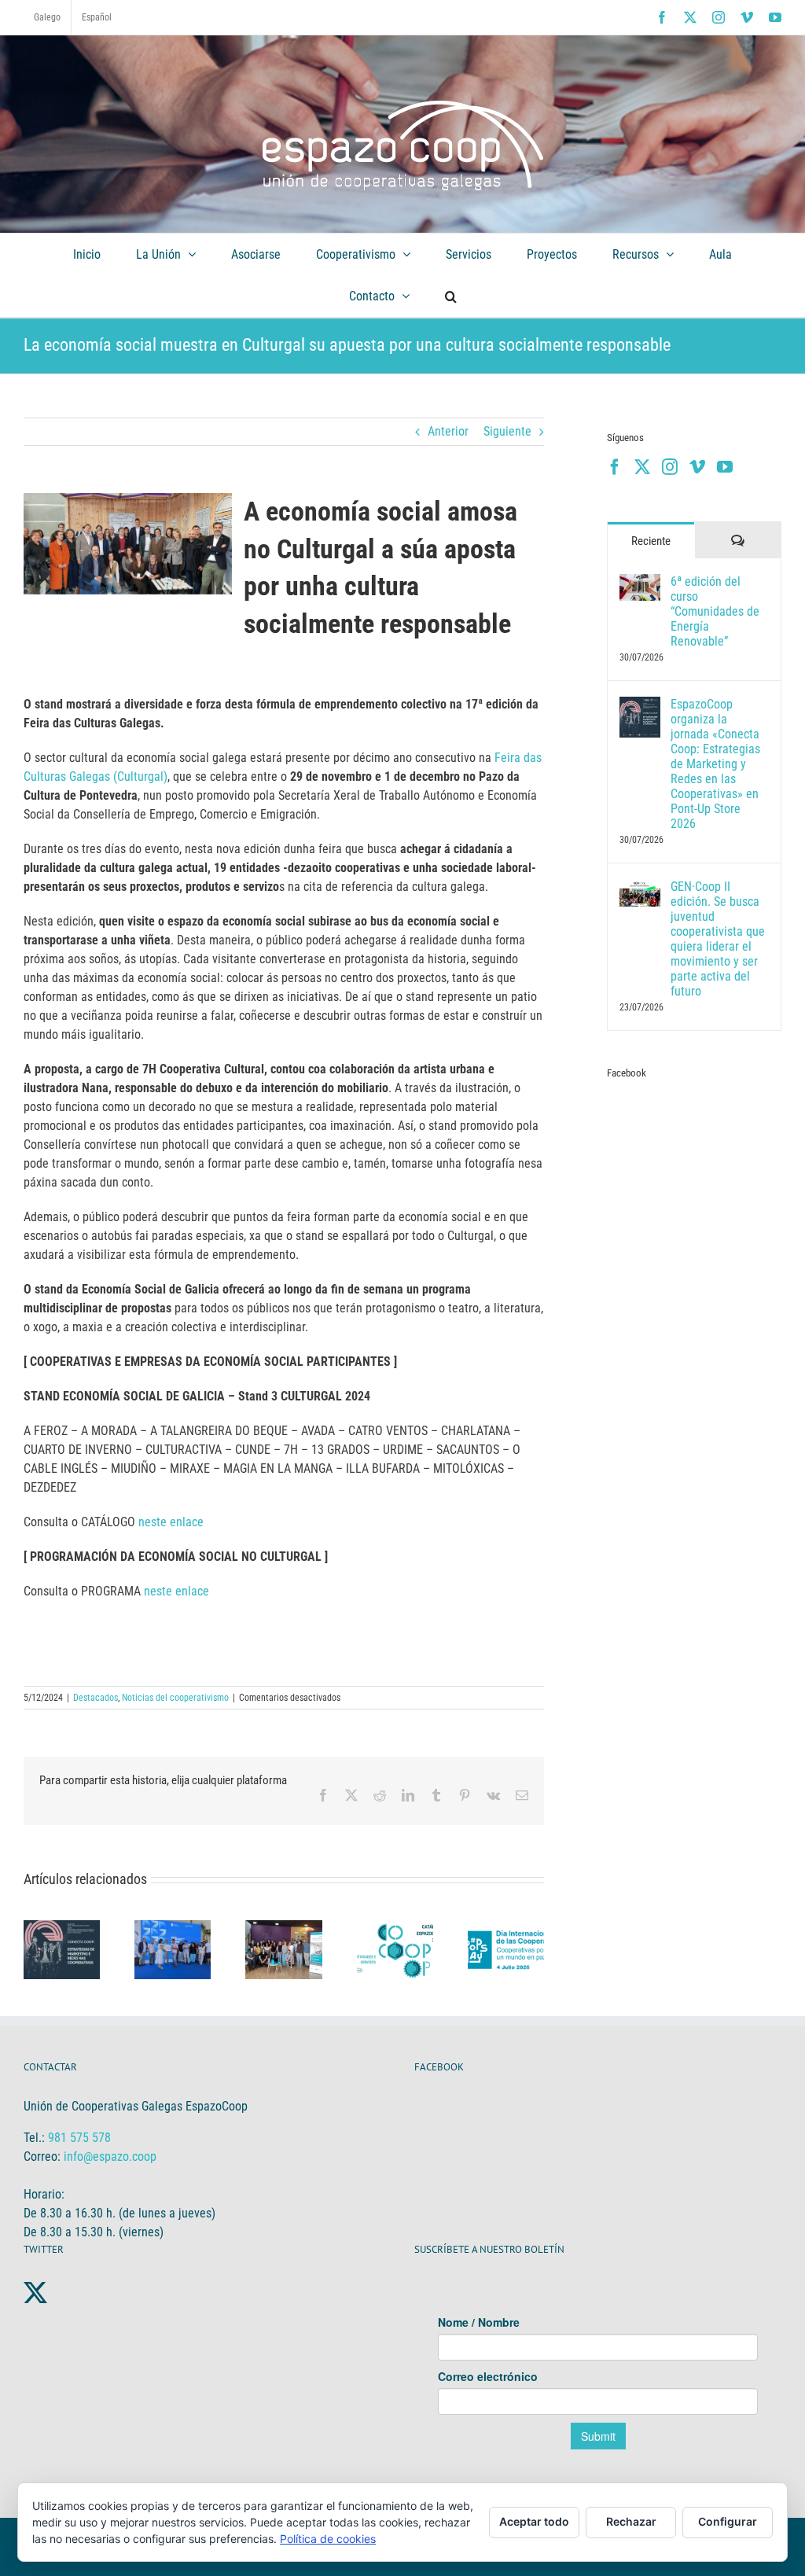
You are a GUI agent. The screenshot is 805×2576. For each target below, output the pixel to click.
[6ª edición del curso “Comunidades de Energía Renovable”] (640, 583)
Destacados (96, 1698)
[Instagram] (670, 467)
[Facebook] (615, 467)
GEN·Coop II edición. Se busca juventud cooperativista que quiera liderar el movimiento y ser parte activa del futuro (718, 939)
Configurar (728, 2521)
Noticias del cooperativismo (175, 1698)
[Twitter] (642, 467)
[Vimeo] (697, 467)
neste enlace (171, 1522)
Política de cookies (328, 2539)
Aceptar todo (534, 2521)
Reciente (651, 541)
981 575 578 (79, 2138)
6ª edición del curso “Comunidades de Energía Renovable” (715, 611)
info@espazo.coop (110, 2156)
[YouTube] (725, 467)
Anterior (448, 431)
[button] (450, 296)
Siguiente (507, 431)
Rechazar (631, 2521)
